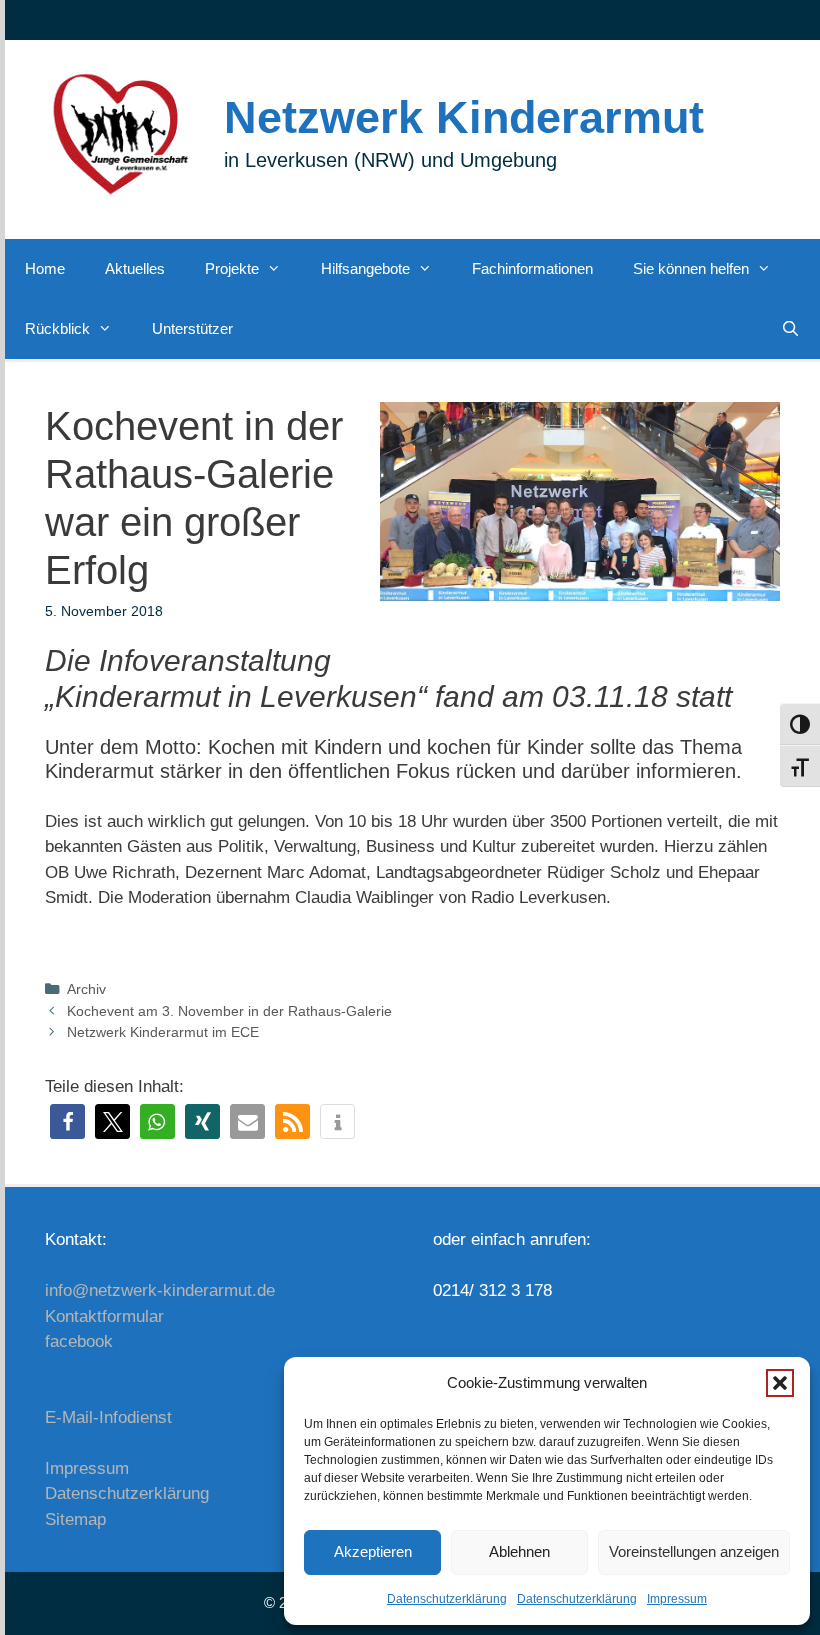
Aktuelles (135, 268)
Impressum (677, 1599)
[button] (780, 1383)
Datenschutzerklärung (447, 1599)
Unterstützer (192, 328)
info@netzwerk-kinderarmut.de (160, 1290)
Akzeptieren (373, 1551)
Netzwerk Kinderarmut (464, 117)
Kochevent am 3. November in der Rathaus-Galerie (229, 1011)
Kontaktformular (104, 1316)
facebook (79, 1341)
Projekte (232, 268)
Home (45, 268)
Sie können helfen (691, 268)
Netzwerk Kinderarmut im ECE (163, 1032)
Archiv (86, 989)
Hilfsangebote (365, 268)
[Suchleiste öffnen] (790, 329)
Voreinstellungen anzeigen (694, 1551)
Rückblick (57, 328)
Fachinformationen (532, 268)
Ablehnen (519, 1551)
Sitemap (75, 1519)
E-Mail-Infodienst (108, 1417)
